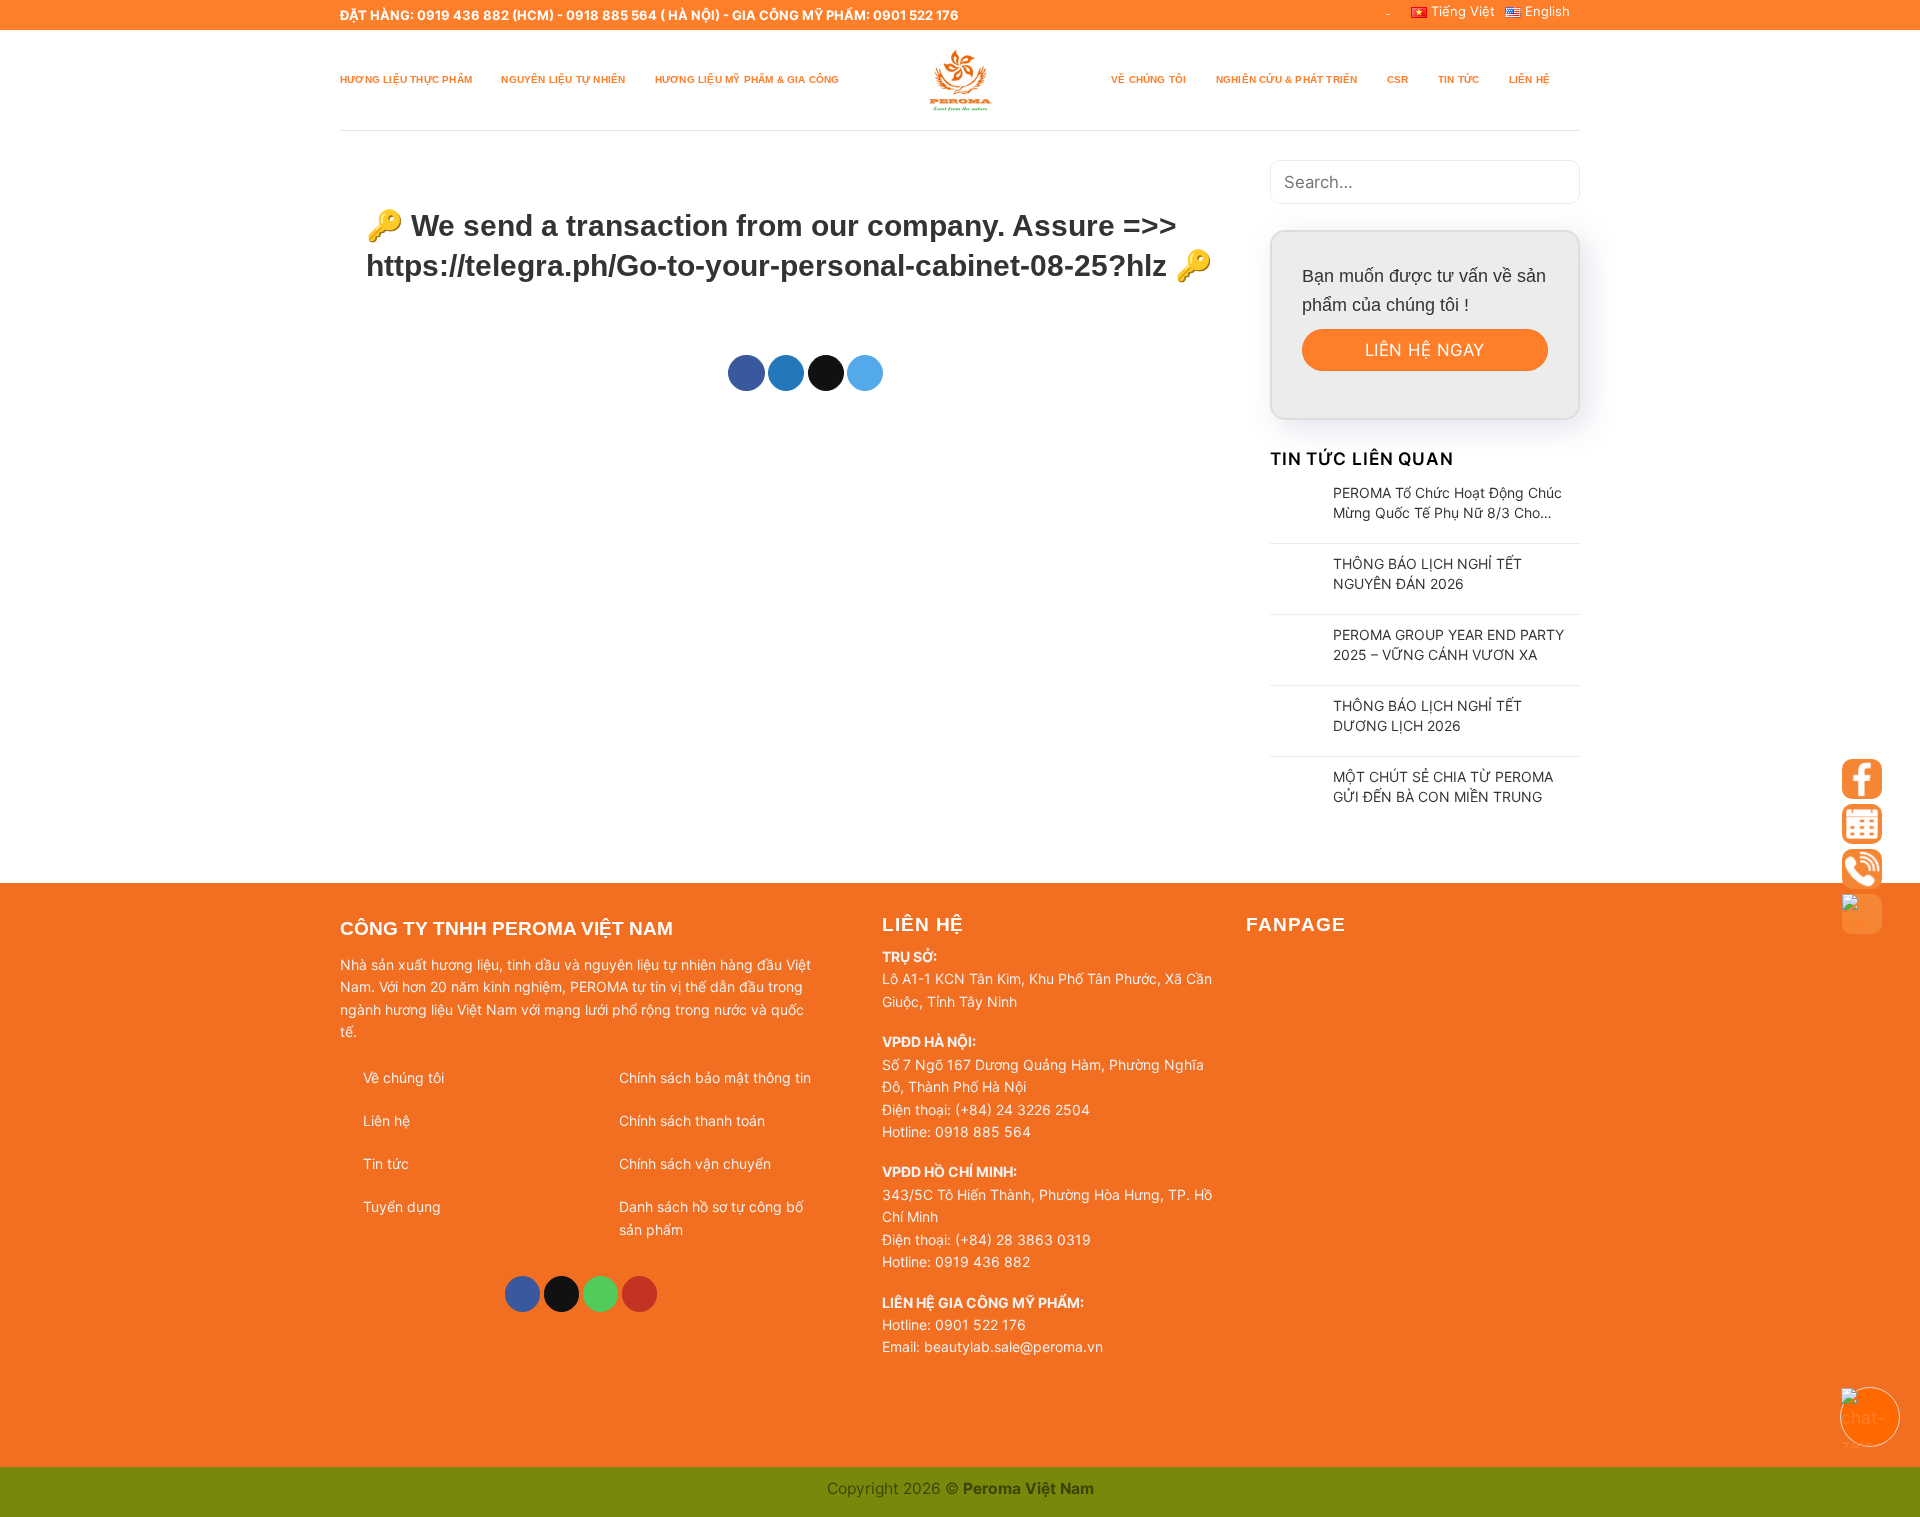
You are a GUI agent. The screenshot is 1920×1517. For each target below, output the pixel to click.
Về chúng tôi (1148, 79)
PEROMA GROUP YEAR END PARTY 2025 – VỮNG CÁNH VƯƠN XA (1448, 644)
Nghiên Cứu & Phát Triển (1287, 79)
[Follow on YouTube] (640, 1294)
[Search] (1572, 79)
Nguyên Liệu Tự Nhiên (563, 79)
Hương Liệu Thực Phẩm (406, 79)
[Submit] (1558, 182)
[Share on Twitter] (786, 373)
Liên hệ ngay (1425, 350)
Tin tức (1458, 79)
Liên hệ (1529, 79)
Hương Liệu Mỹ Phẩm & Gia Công (747, 79)
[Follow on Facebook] (523, 1294)
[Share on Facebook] (746, 373)
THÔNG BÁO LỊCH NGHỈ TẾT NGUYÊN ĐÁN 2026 (1427, 573)
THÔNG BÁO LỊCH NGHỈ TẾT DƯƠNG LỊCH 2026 (1427, 715)
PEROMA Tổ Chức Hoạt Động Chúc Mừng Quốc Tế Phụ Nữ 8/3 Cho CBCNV (1447, 503)
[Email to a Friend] (826, 373)
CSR (1398, 79)
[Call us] (601, 1294)
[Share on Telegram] (865, 373)
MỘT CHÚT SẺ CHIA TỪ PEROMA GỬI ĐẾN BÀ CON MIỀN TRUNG (1443, 786)
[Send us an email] (562, 1294)
